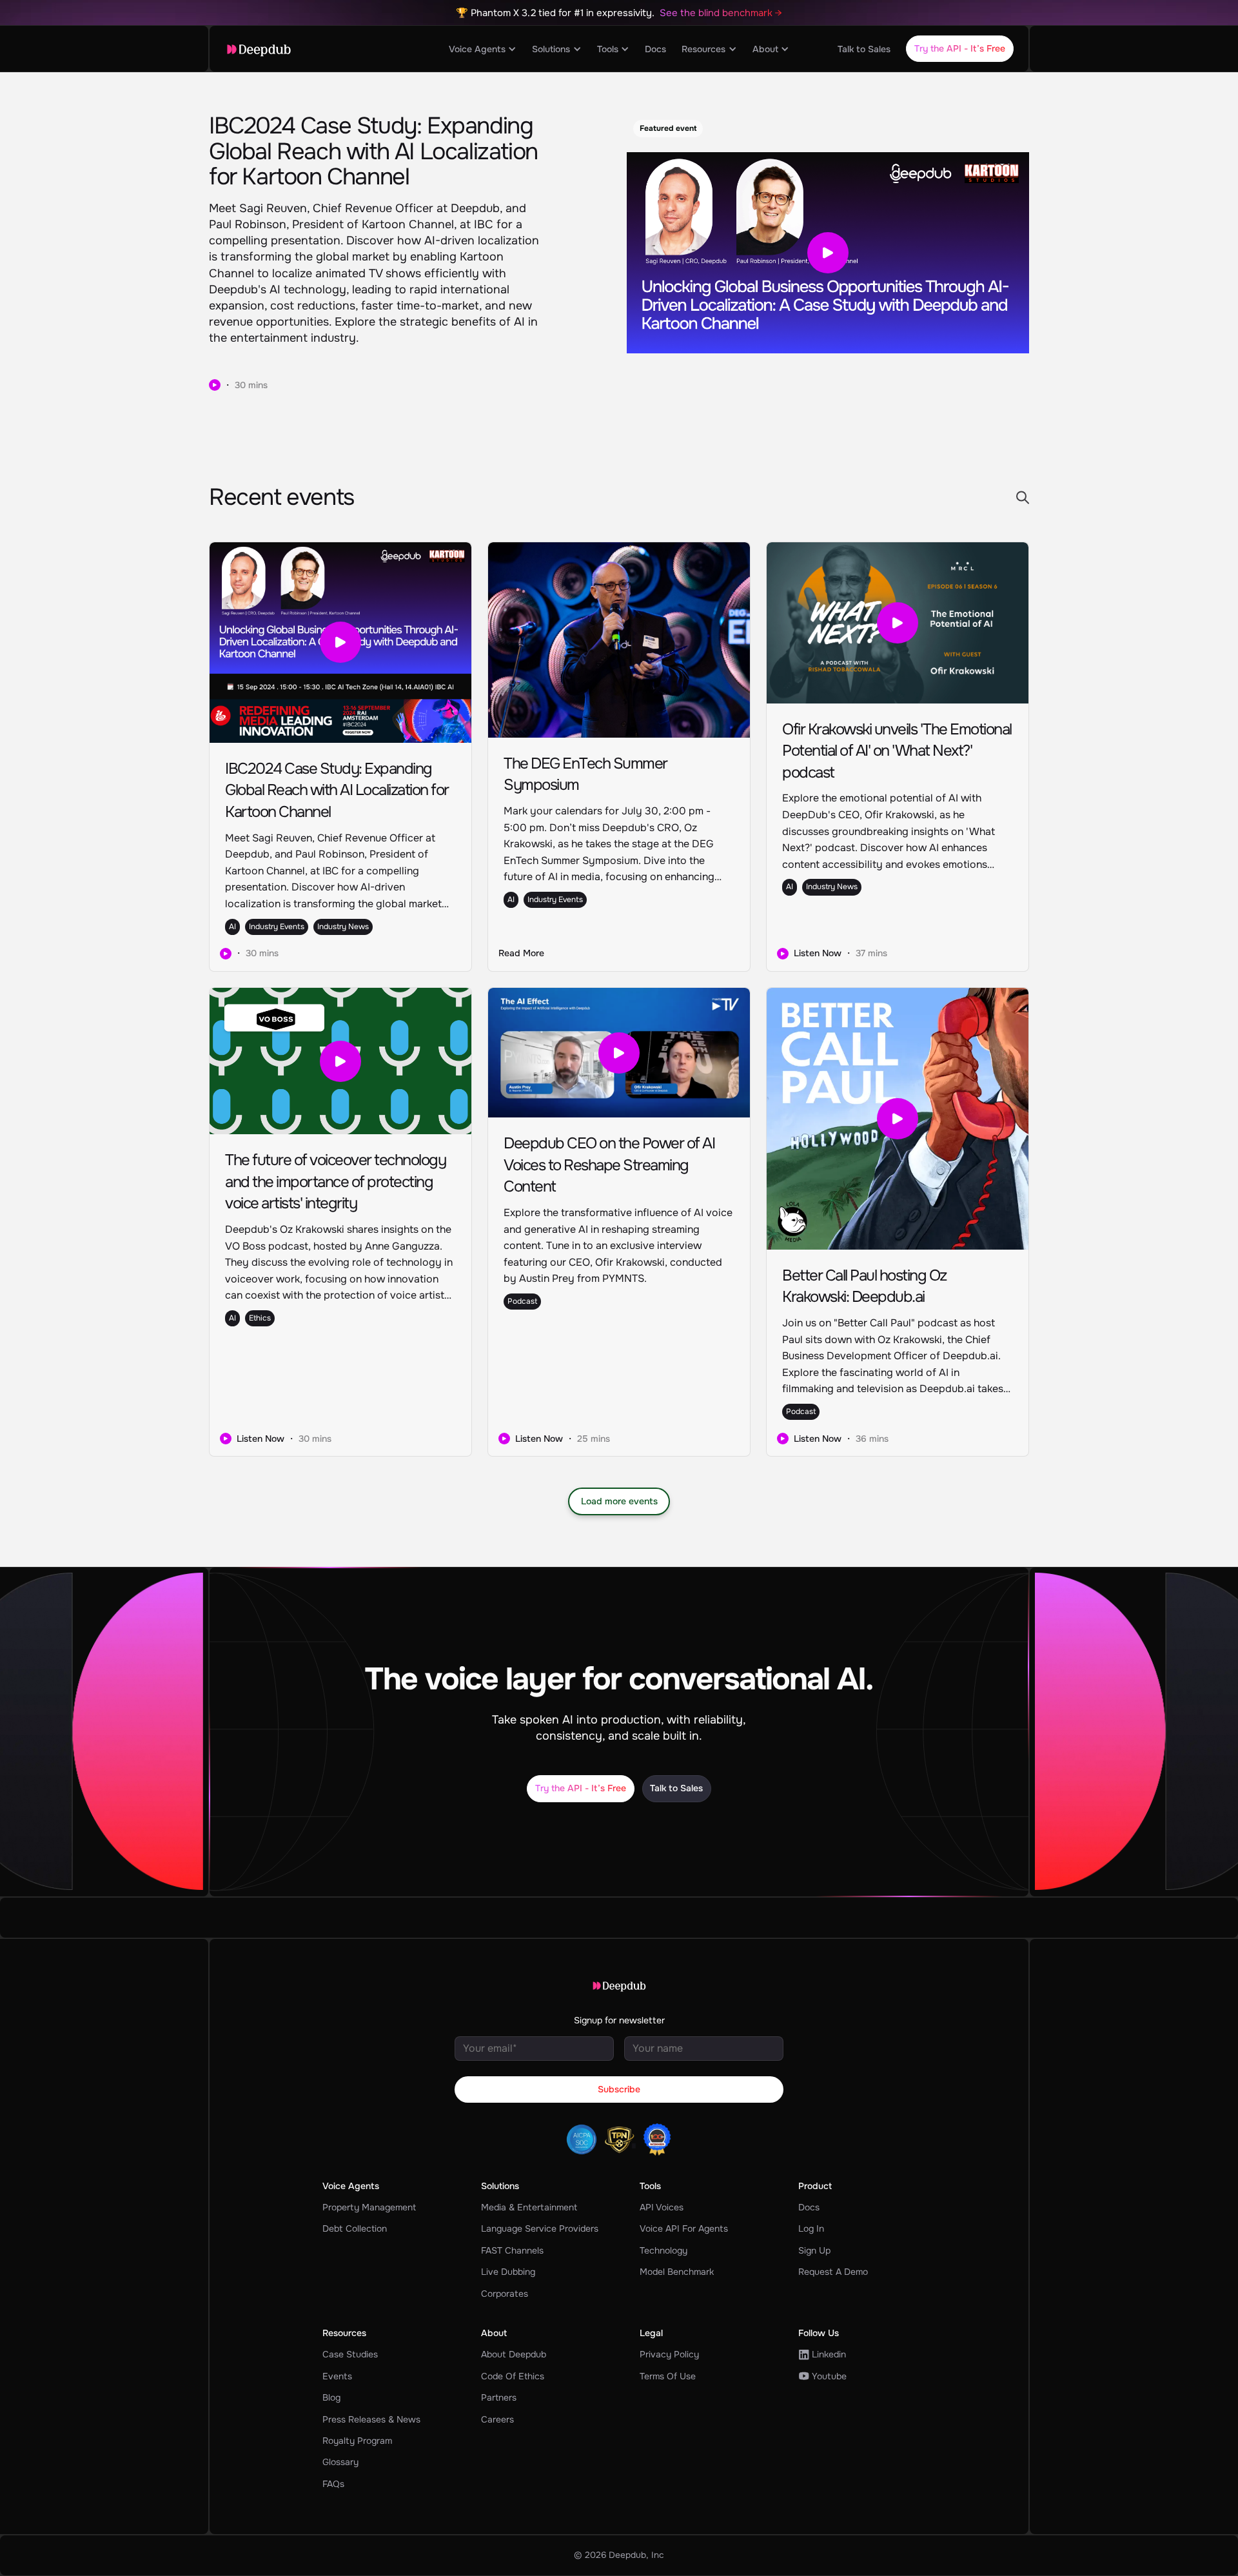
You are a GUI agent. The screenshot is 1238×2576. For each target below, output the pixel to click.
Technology (663, 2250)
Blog (331, 2397)
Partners (499, 2397)
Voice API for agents (684, 2228)
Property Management (369, 2207)
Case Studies (350, 2354)
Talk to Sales (864, 49)
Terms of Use (668, 2376)
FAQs (333, 2484)
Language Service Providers (540, 2228)
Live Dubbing (508, 2272)
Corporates (505, 2294)
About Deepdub (514, 2354)
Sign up (814, 2250)
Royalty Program (357, 2441)
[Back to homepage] (259, 50)
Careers (497, 2419)
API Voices (662, 2207)
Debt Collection (355, 2228)
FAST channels (512, 2250)
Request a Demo (833, 2272)
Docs (655, 49)
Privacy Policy (669, 2354)
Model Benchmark (677, 2272)
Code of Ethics (513, 2376)
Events (337, 2376)
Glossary (340, 2462)
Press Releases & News (371, 2419)
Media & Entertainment (529, 2207)
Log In (811, 2228)
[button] (483, 49)
